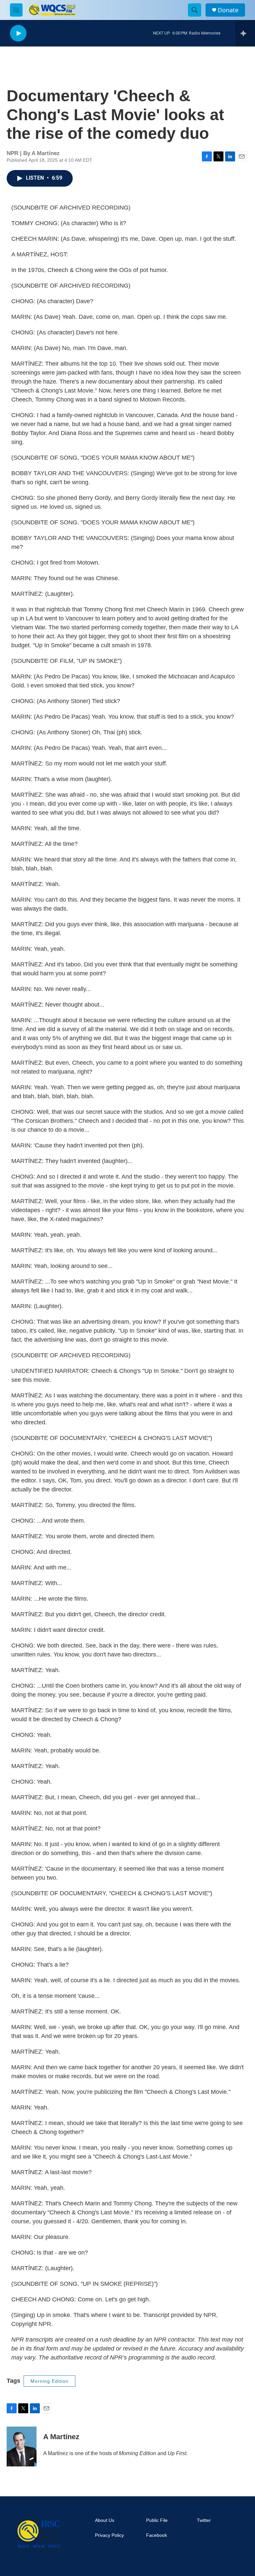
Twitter (204, 2520)
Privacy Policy (109, 2535)
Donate (228, 10)
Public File (157, 2520)
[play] (18, 33)
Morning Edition (49, 2381)
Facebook (157, 2535)
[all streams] (245, 33)
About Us (105, 2520)
